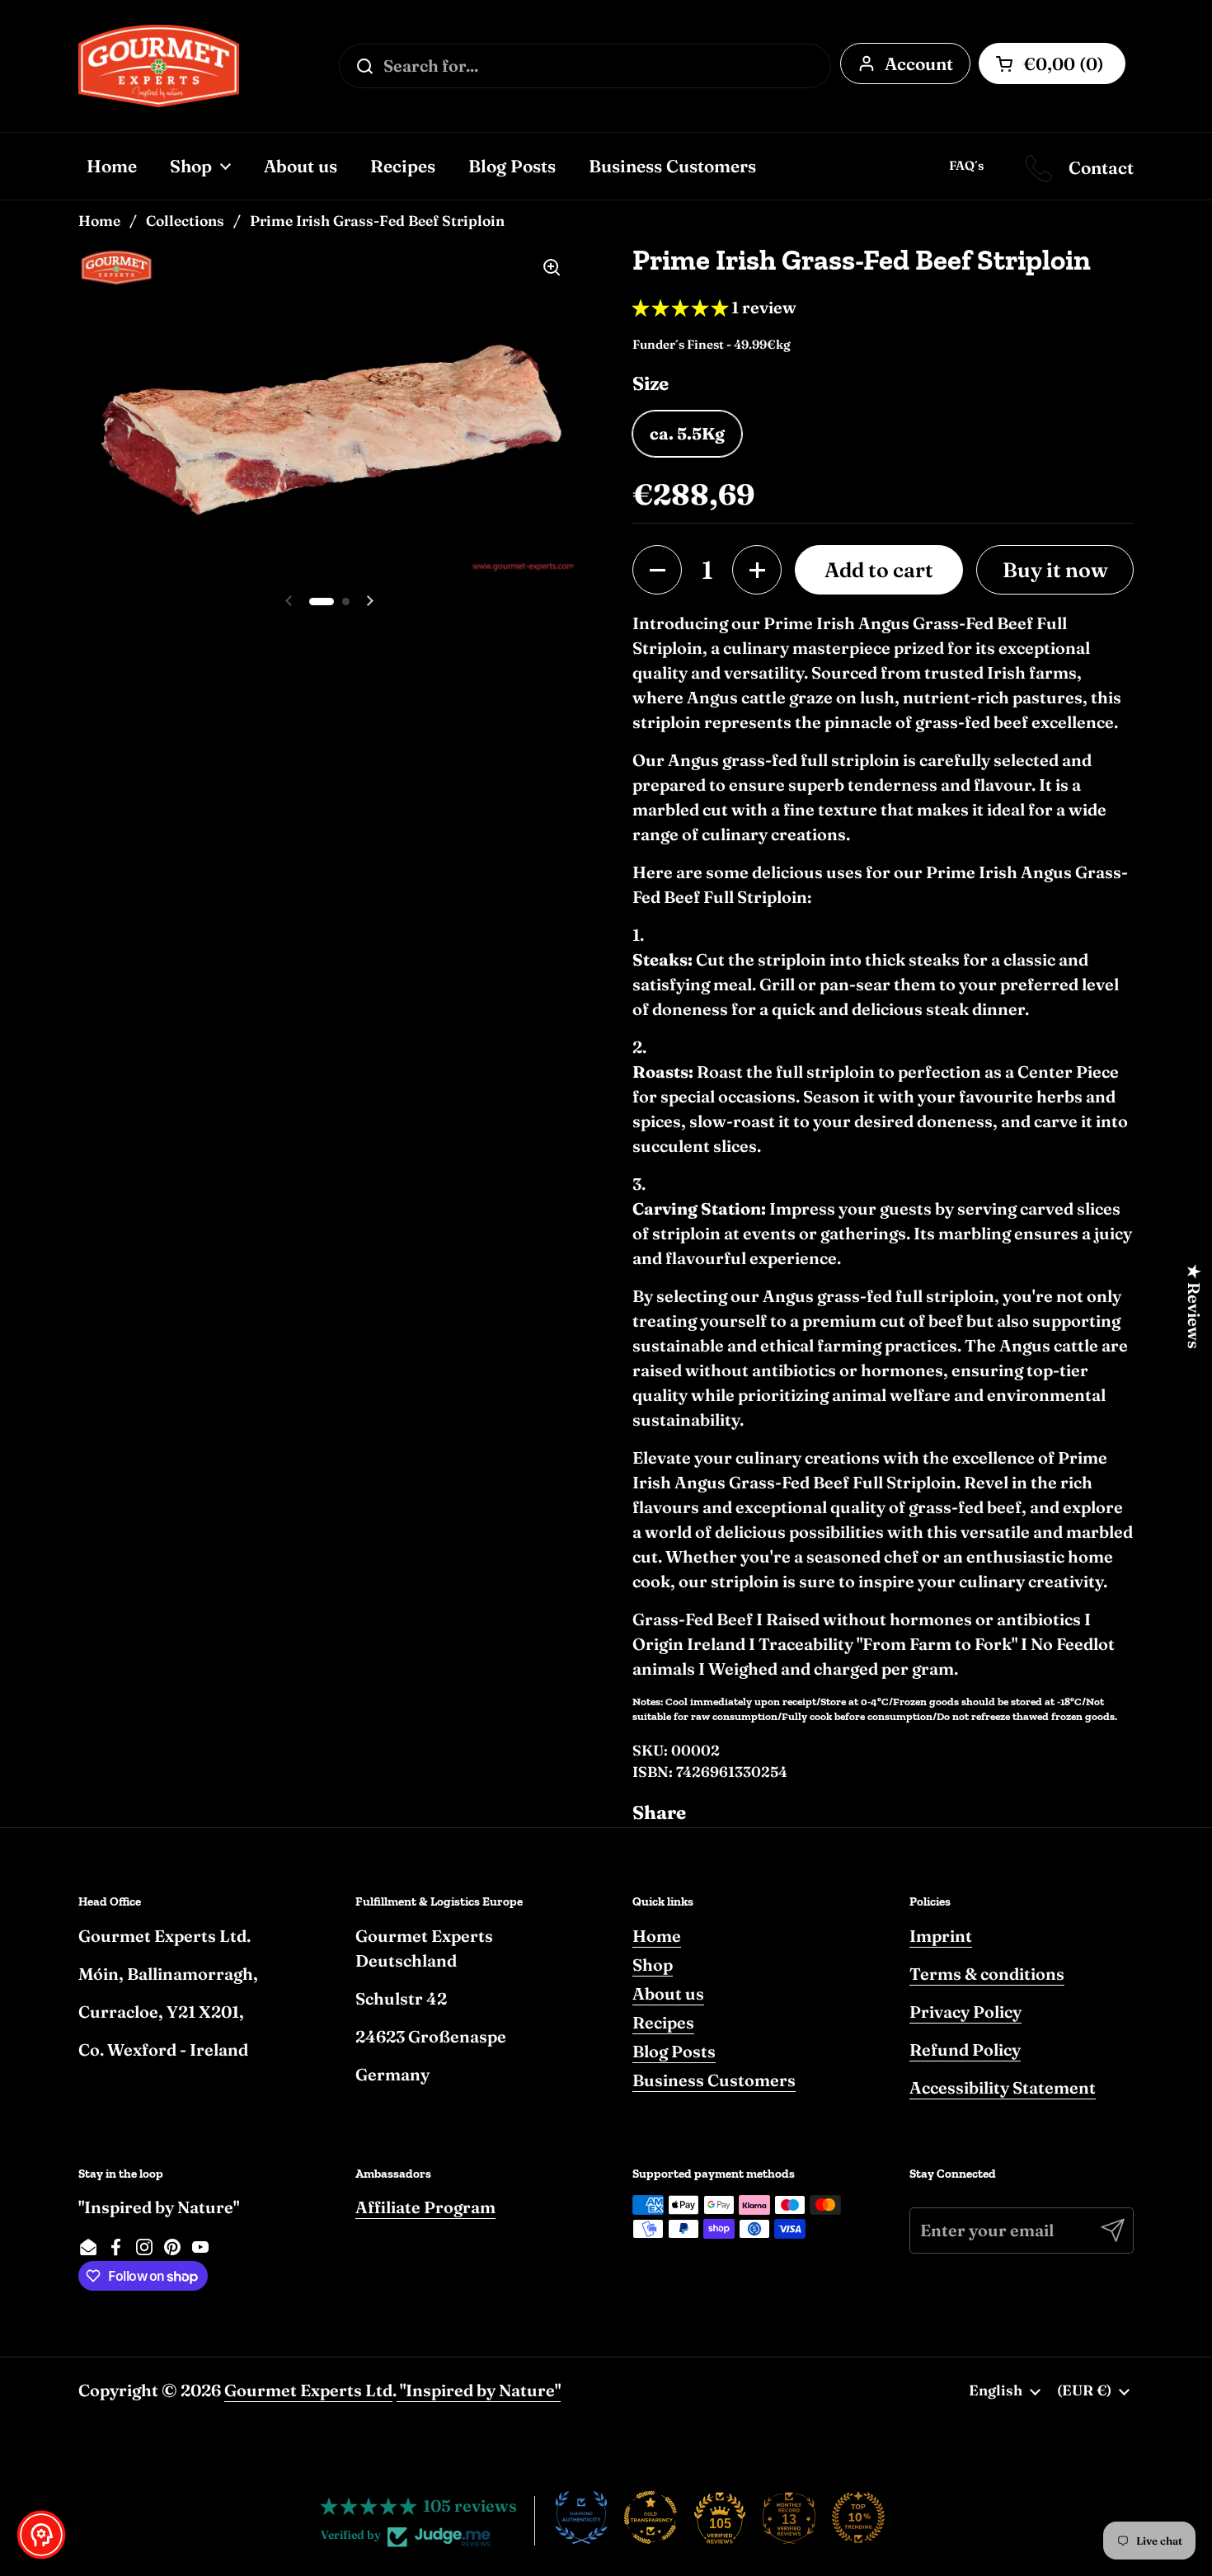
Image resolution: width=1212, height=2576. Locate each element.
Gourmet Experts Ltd (308, 2390)
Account (919, 63)
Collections (185, 221)
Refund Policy (965, 2050)
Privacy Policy (965, 2012)
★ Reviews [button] (1194, 1307)
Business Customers (714, 2080)
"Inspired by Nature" (479, 2390)
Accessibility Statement (1003, 2087)
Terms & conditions (987, 1974)
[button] (657, 570)
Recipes (663, 2022)
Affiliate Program (425, 2207)
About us (668, 1993)
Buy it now (1055, 570)
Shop (653, 1965)
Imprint (941, 1936)
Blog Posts (674, 2051)
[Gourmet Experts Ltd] (159, 66)
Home (99, 221)
